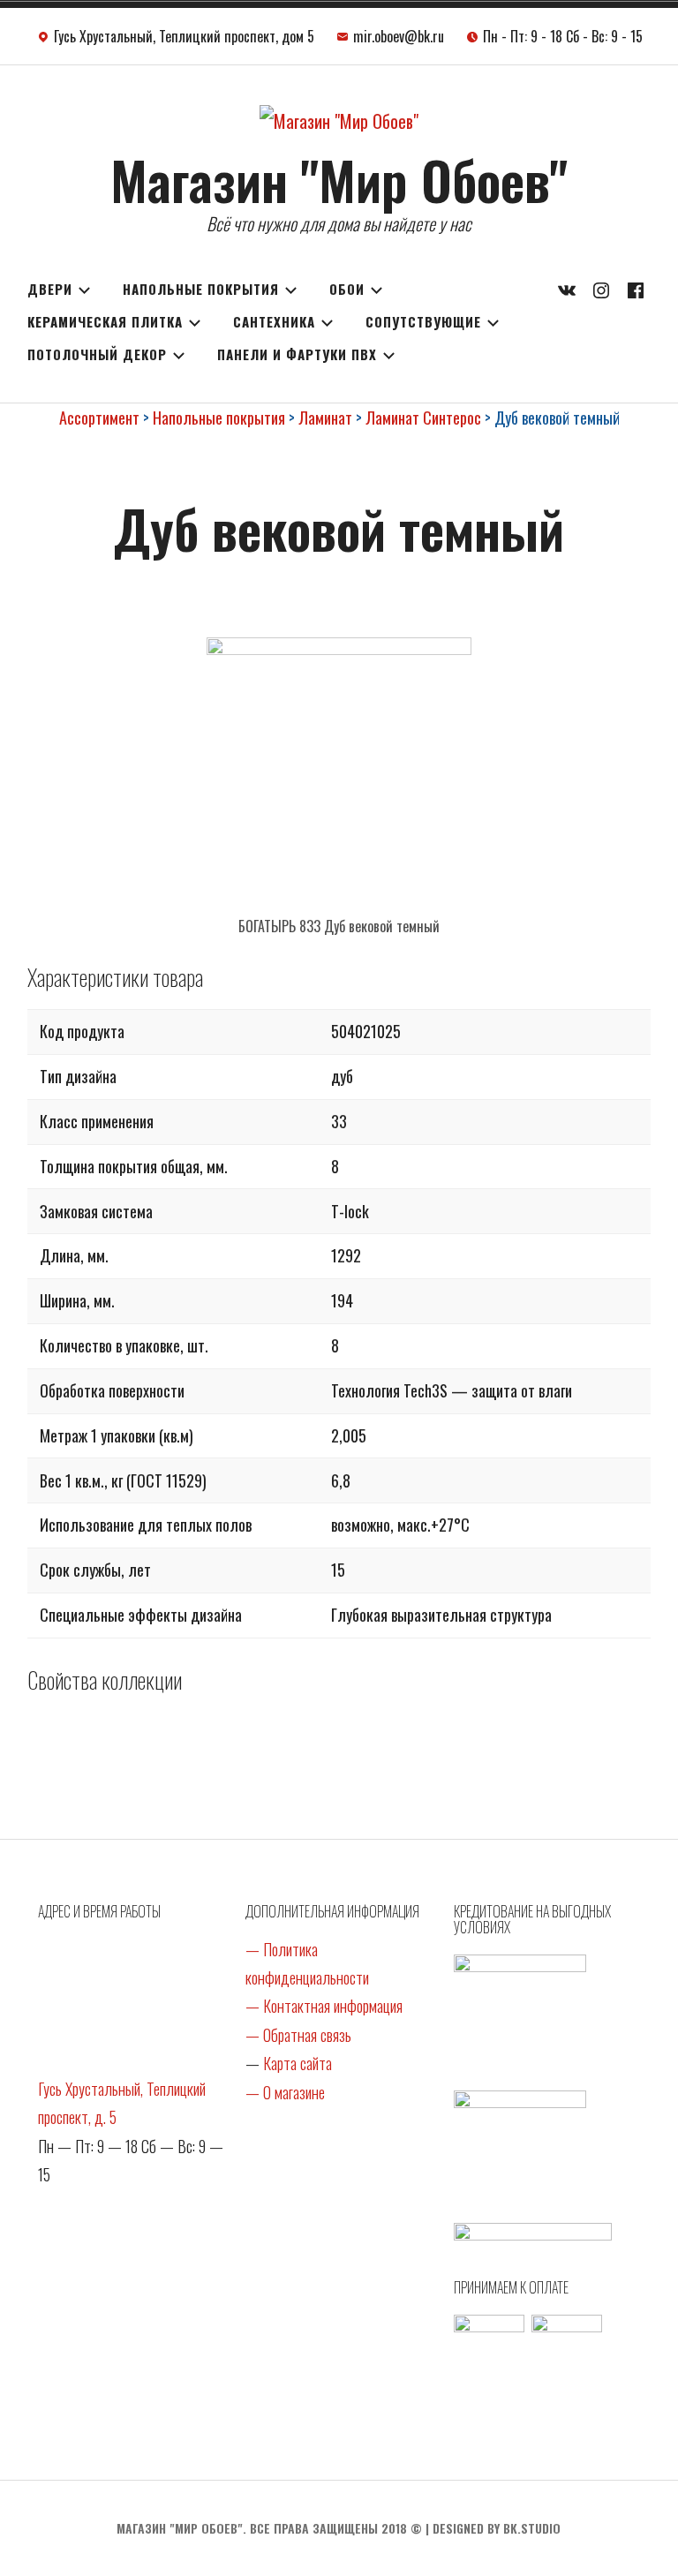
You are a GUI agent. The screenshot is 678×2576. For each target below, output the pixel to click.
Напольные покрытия (201, 289)
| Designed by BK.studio (493, 2528)
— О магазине (285, 2092)
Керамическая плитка (105, 321)
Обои (347, 289)
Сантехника (274, 321)
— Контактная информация (324, 2006)
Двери (50, 289)
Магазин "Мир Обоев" (339, 179)
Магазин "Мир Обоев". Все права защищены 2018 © (269, 2528)
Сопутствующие (423, 321)
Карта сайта (298, 2063)
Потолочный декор (97, 354)
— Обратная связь (298, 2035)
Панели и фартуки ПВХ (297, 354)
